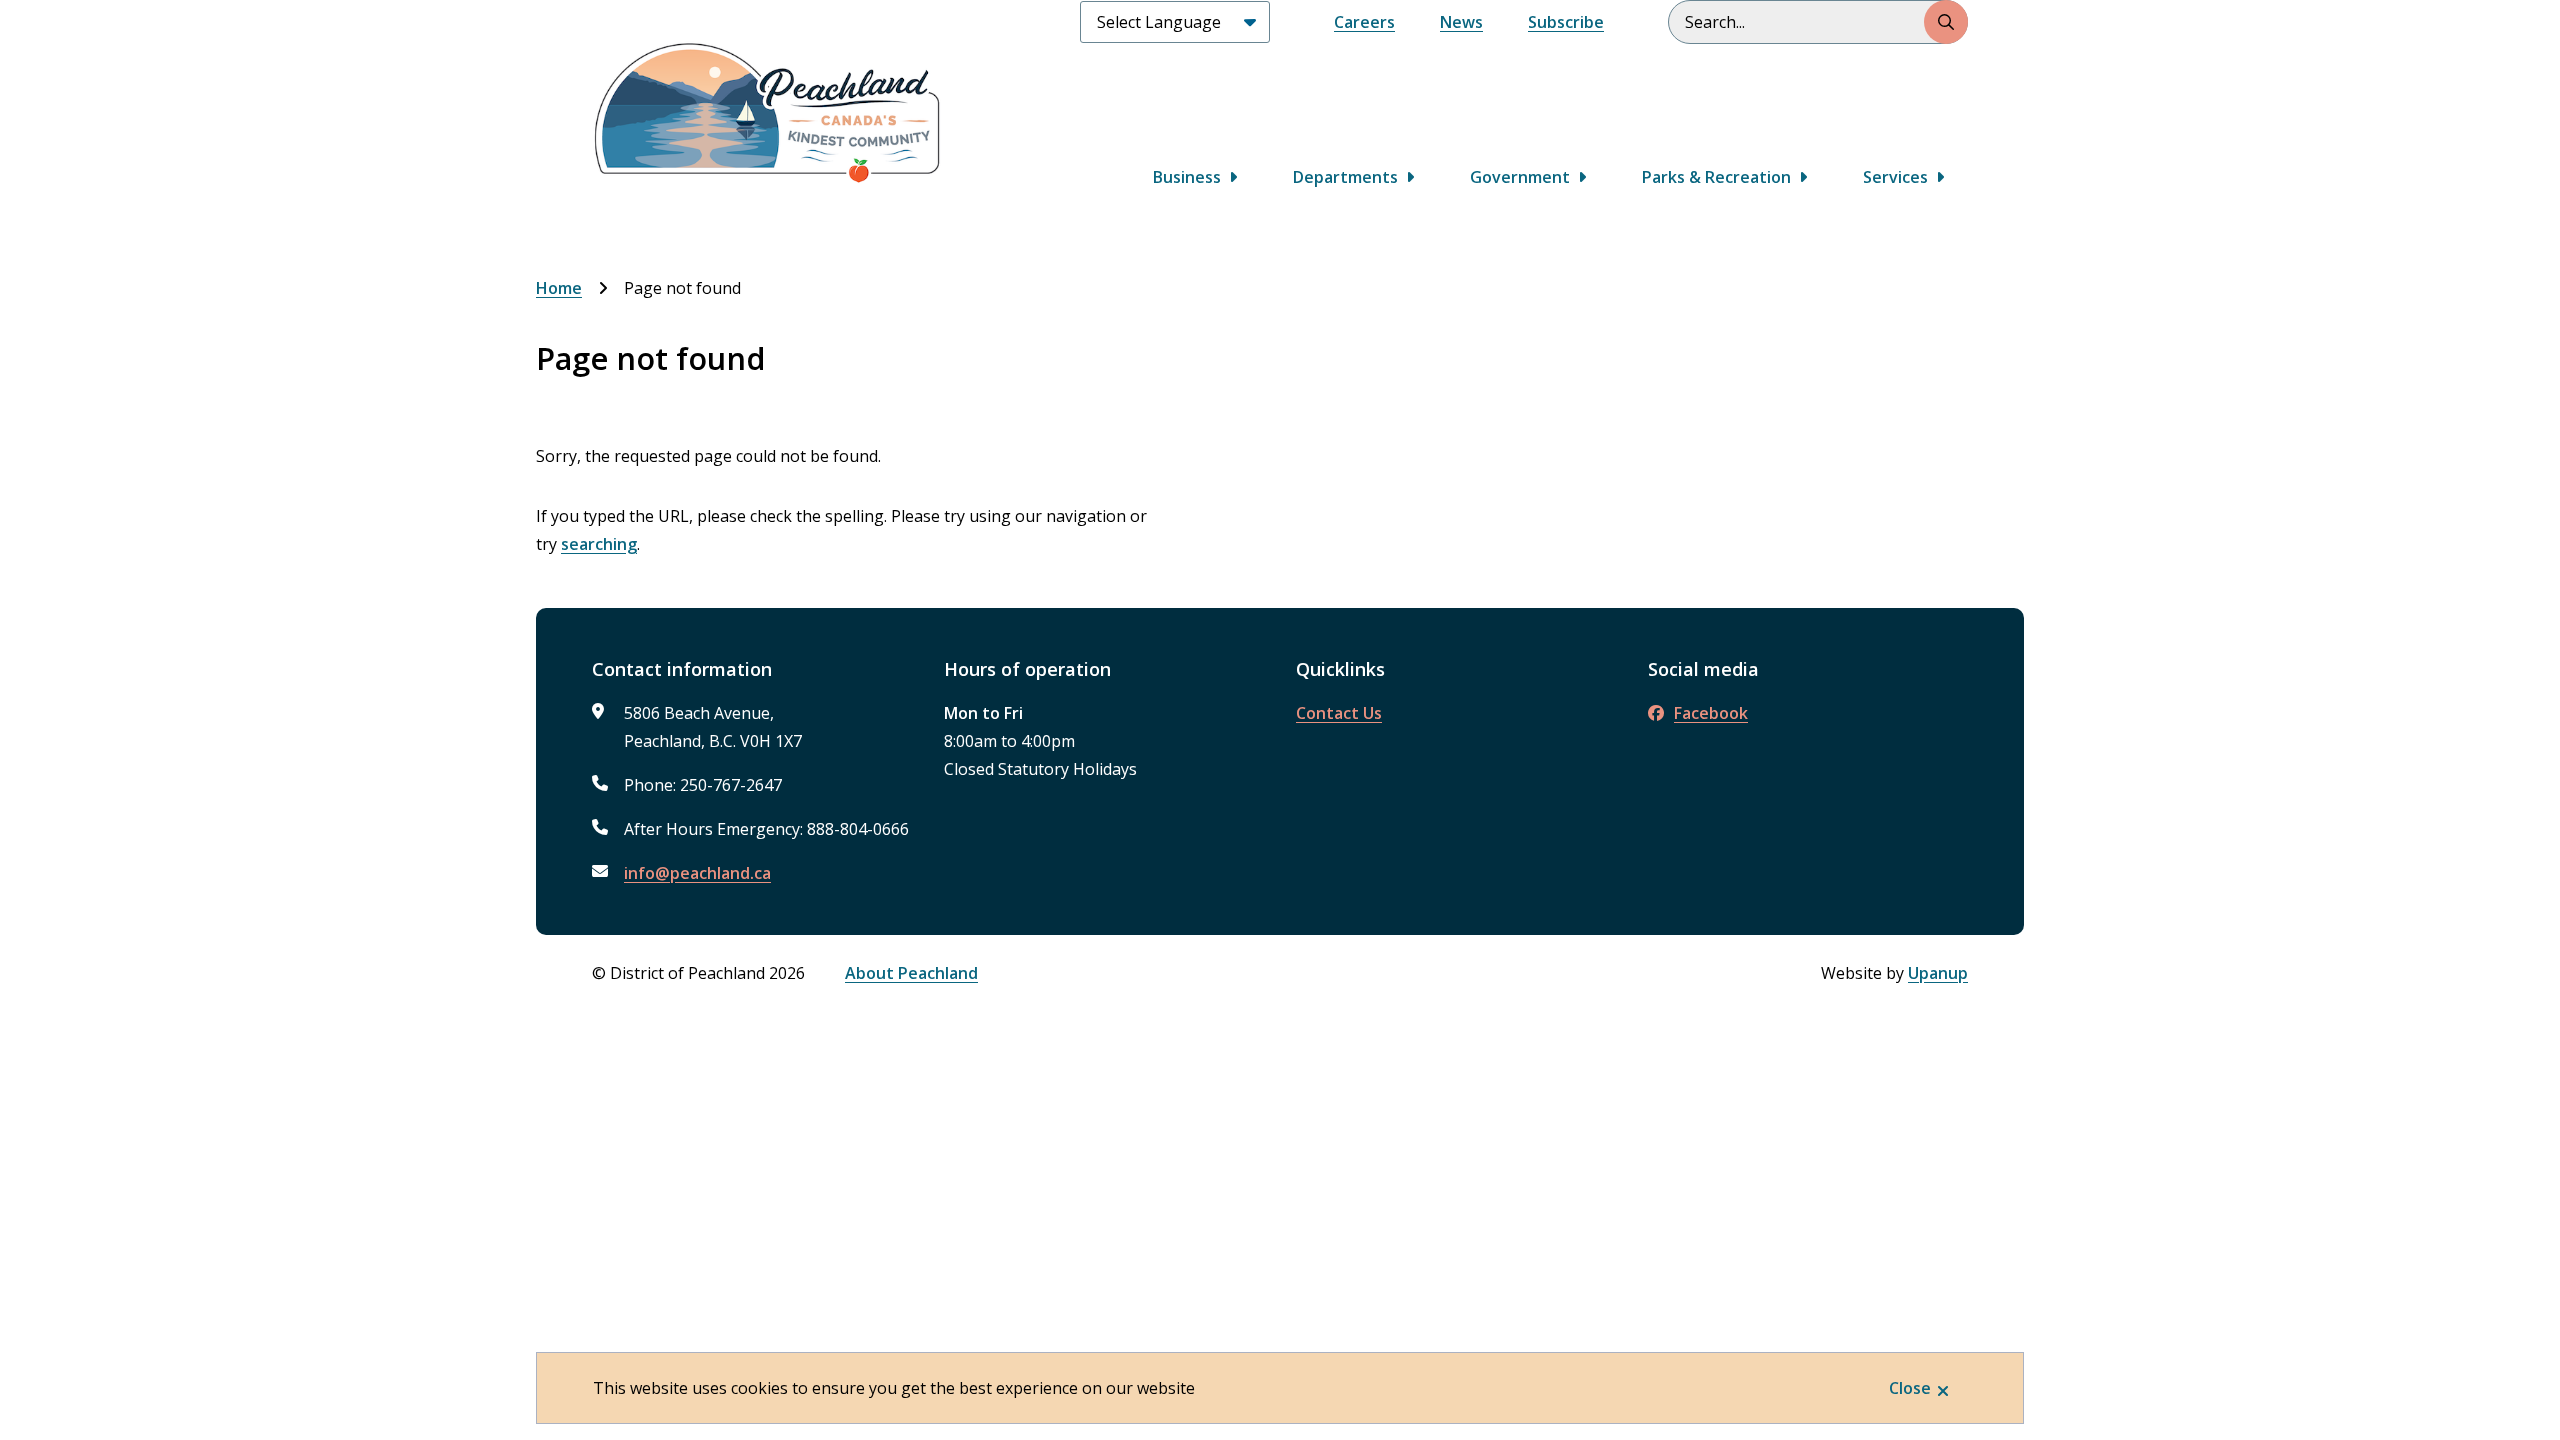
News (1461, 22)
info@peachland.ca (697, 873)
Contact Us (1339, 713)
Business (1187, 177)
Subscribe (1566, 22)
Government (1520, 177)
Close (1910, 1388)
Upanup (1938, 973)
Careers (1364, 22)
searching (599, 544)
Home (559, 288)
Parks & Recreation (1716, 177)
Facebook (1711, 713)
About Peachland (911, 973)
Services (1895, 177)
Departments (1345, 177)
